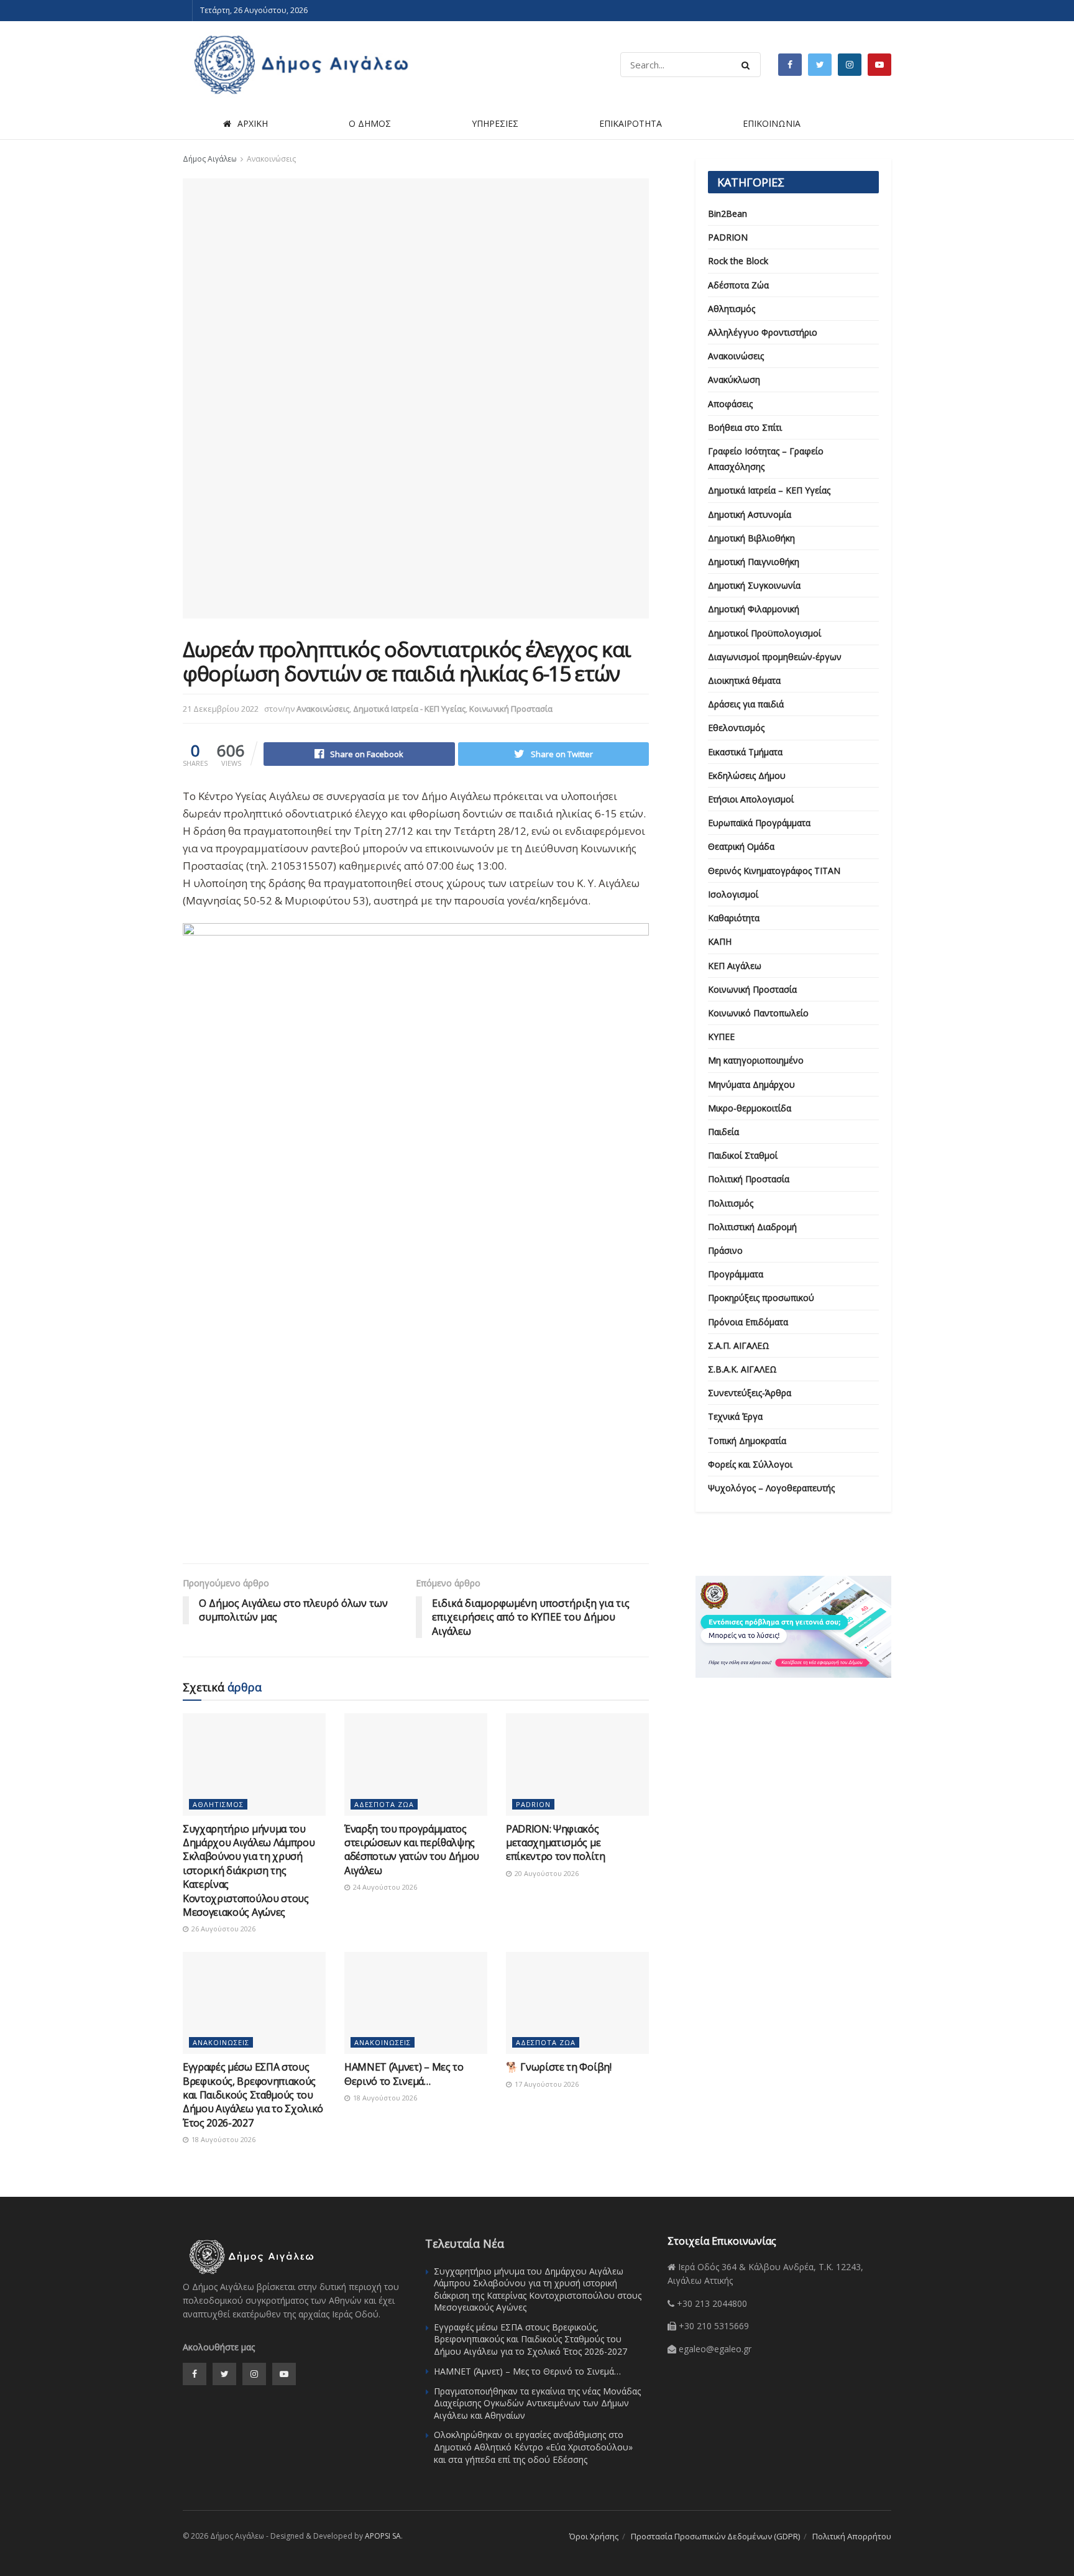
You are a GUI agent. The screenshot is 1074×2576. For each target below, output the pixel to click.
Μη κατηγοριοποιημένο (756, 1060)
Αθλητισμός (218, 1804)
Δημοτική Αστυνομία (750, 514)
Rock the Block (738, 261)
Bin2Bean (727, 214)
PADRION (533, 1804)
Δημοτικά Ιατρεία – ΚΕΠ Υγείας (769, 490)
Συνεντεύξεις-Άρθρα (750, 1393)
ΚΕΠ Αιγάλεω (735, 966)
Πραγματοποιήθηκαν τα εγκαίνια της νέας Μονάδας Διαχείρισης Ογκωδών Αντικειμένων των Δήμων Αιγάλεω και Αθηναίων (537, 2403)
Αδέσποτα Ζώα (384, 1804)
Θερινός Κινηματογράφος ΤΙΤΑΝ (774, 871)
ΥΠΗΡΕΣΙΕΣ (495, 123)
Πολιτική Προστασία (749, 1179)
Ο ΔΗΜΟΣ (370, 123)
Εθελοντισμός (736, 728)
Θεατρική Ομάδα (741, 846)
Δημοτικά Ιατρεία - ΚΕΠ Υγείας (409, 709)
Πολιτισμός (731, 1203)
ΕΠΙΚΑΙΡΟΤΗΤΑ (631, 123)
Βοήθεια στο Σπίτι (745, 427)
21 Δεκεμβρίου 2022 (221, 709)
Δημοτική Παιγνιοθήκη (754, 562)
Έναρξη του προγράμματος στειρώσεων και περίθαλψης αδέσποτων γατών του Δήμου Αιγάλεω (412, 1850)
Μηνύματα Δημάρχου (751, 1084)
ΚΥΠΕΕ (721, 1037)
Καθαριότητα (734, 918)
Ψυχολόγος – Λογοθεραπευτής (771, 1488)
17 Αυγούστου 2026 (546, 2084)
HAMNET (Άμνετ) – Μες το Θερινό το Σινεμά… (404, 2074)
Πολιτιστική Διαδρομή (752, 1227)
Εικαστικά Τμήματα (745, 752)
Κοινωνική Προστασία (511, 709)
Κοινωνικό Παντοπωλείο (758, 1013)
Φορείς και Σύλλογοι (750, 1464)
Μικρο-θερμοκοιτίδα (750, 1108)
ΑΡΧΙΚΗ (253, 123)
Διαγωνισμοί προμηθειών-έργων (775, 657)
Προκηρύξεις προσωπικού (761, 1298)
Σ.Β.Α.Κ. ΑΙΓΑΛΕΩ (742, 1369)
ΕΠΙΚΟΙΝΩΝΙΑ (772, 123)
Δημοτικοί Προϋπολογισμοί (764, 633)
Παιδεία (723, 1132)
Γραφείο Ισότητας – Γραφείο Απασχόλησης (766, 459)
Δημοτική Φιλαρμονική (754, 609)
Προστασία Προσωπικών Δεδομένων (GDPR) (715, 2536)
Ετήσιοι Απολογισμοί (751, 799)
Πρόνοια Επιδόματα (748, 1322)
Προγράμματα (736, 1274)
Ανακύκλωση (734, 379)
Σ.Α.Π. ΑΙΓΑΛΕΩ (739, 1345)
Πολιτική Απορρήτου (852, 2536)
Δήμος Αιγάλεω (210, 159)
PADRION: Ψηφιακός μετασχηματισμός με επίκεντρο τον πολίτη (556, 1843)
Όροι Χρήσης (594, 2536)
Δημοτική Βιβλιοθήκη (751, 538)
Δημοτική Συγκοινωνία (754, 585)
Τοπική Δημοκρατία (747, 1441)
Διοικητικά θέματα (744, 680)
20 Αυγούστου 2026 (546, 1873)
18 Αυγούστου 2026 (223, 2139)
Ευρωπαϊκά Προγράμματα (759, 823)
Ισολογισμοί (733, 894)
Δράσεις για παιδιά (746, 704)
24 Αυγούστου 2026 (384, 1887)
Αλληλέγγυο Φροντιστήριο (763, 332)
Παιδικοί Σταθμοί (743, 1155)
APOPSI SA (383, 2536)
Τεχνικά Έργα (735, 1416)
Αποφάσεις (730, 404)
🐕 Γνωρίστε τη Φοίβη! (559, 2067)
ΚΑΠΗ (720, 941)
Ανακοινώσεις (271, 159)
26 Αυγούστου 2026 (223, 1929)
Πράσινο (725, 1250)
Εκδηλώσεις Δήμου (747, 775)
